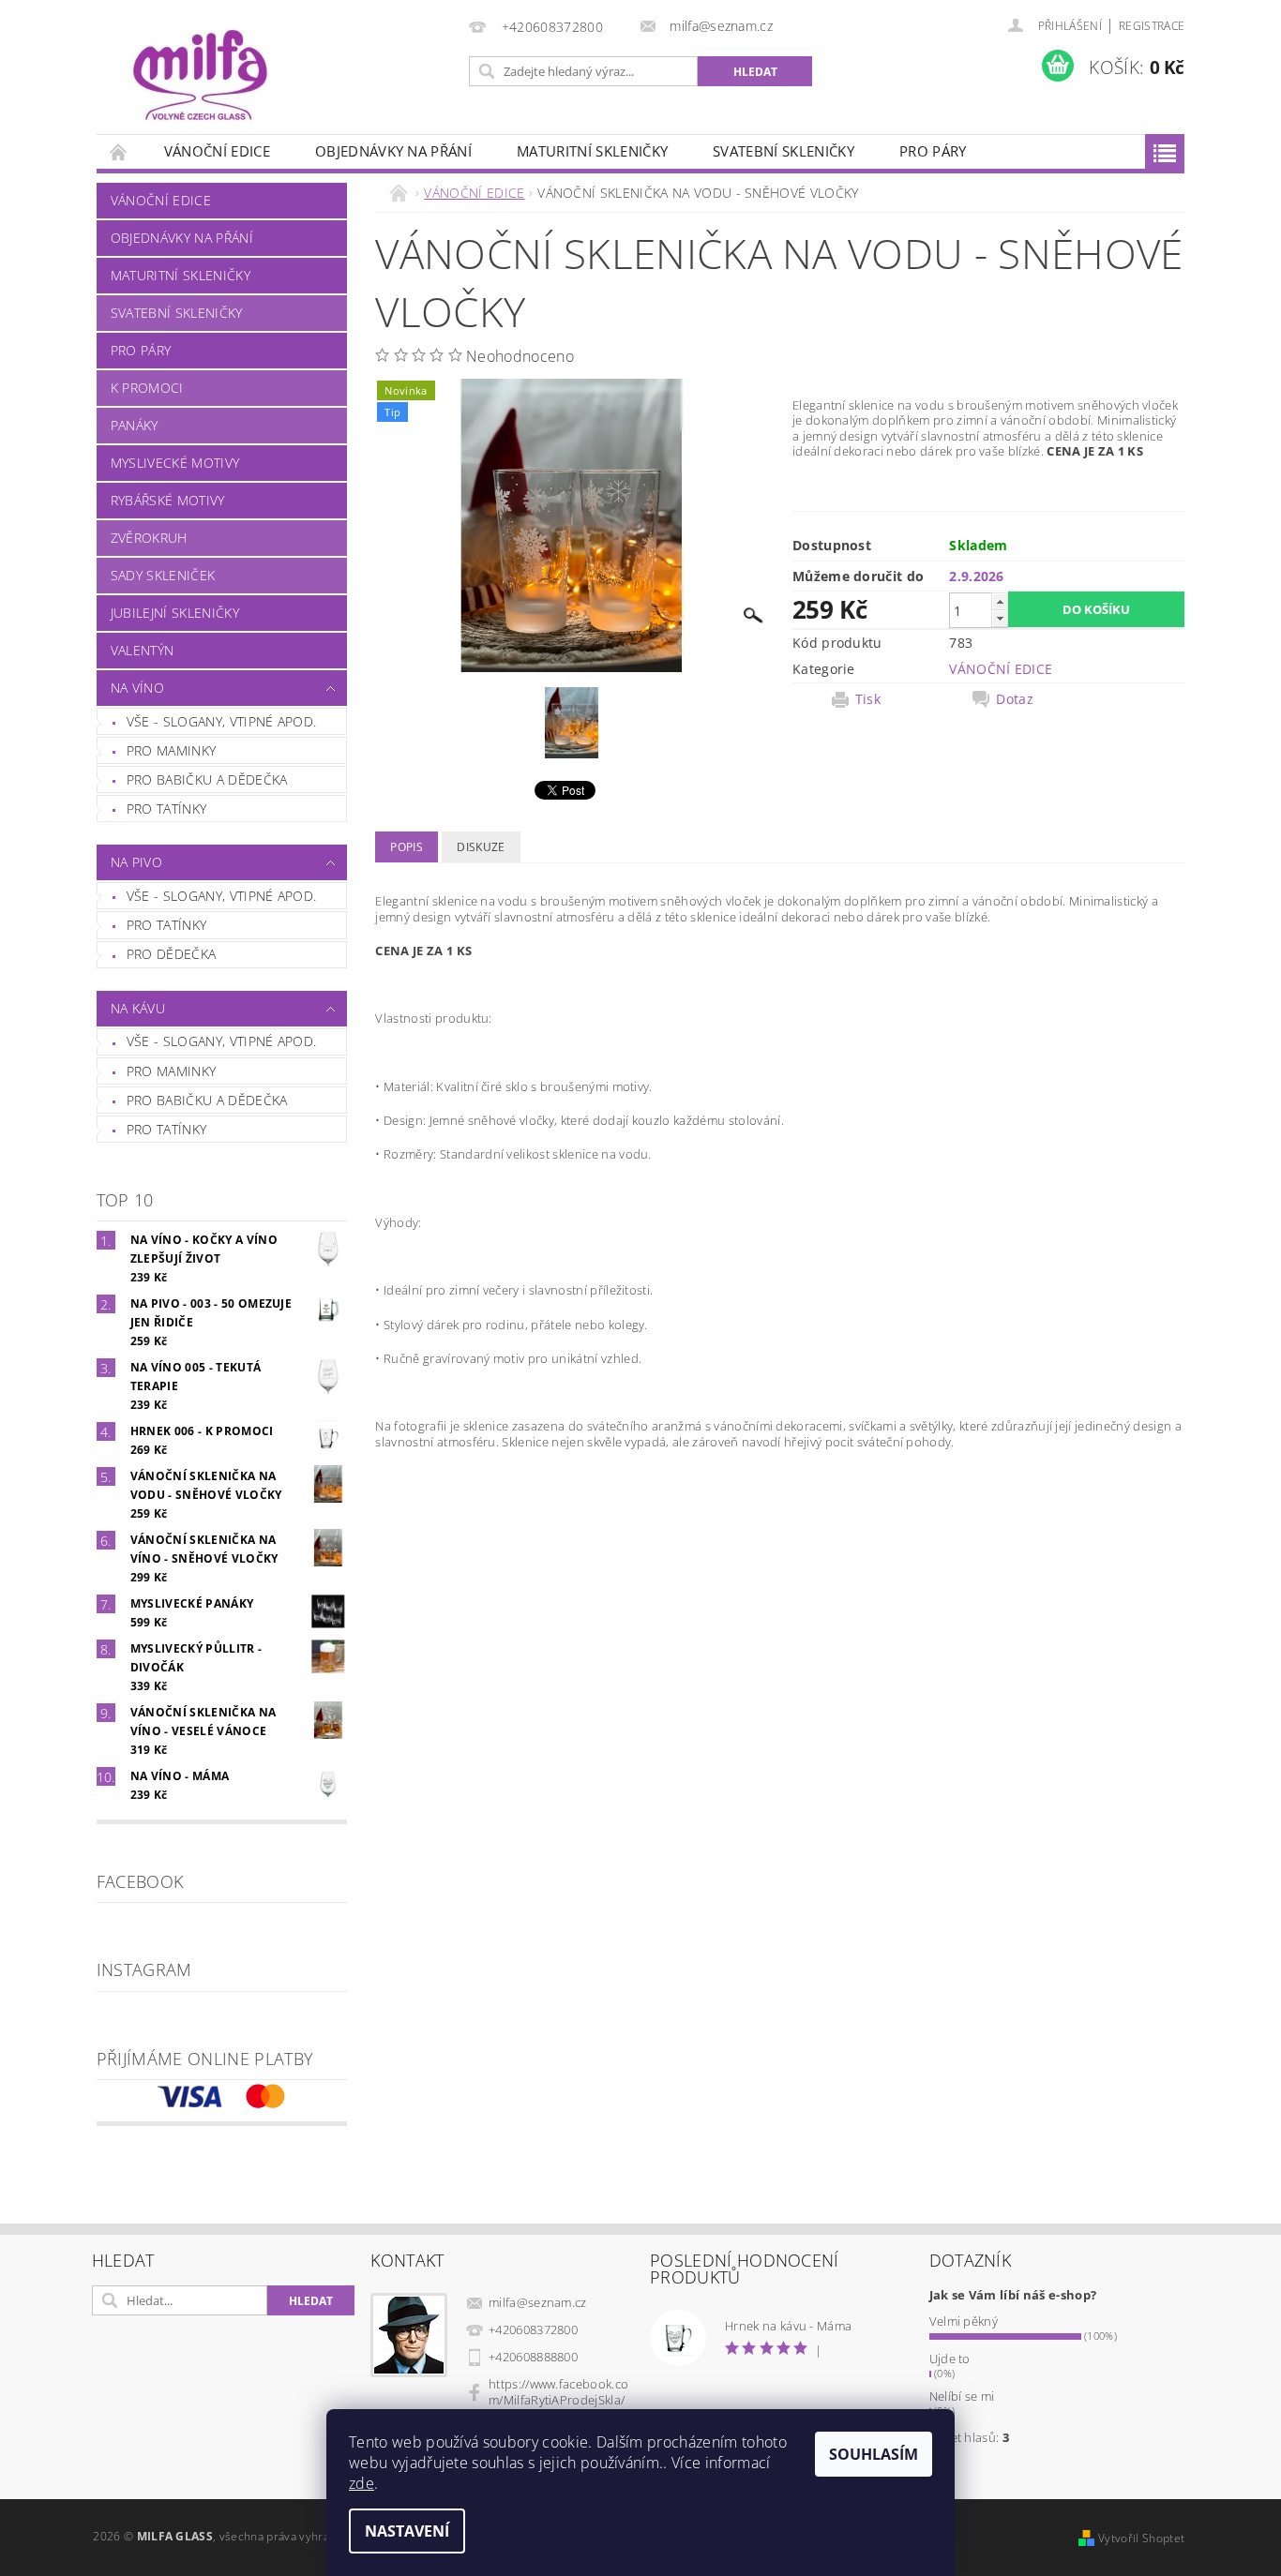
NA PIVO (136, 862)
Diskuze (481, 847)
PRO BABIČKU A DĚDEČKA (207, 779)
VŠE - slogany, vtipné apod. (222, 721)
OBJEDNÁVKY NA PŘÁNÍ (393, 151)
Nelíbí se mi (962, 2396)
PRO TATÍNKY (167, 809)
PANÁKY (135, 425)
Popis (407, 847)
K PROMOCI (147, 388)
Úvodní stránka (119, 151)
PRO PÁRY (933, 151)
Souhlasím (874, 2454)
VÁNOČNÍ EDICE (217, 151)
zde (362, 2483)
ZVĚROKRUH (149, 538)
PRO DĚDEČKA (172, 954)
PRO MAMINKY (172, 750)
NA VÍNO (137, 688)
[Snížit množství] (1000, 618)
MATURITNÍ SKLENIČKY (592, 151)
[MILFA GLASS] (200, 76)
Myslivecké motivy (175, 463)
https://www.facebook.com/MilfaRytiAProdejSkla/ (558, 2392)
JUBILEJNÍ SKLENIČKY (175, 613)
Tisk (868, 699)
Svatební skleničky (784, 151)
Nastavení (407, 2531)
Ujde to (950, 2359)
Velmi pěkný (964, 2321)
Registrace (1152, 26)
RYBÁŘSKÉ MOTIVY (168, 500)
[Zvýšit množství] (1000, 601)
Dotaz (1015, 699)
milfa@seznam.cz (538, 2302)
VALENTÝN (143, 650)
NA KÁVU (138, 1008)
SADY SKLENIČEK (163, 575)
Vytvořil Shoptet (1141, 2538)
